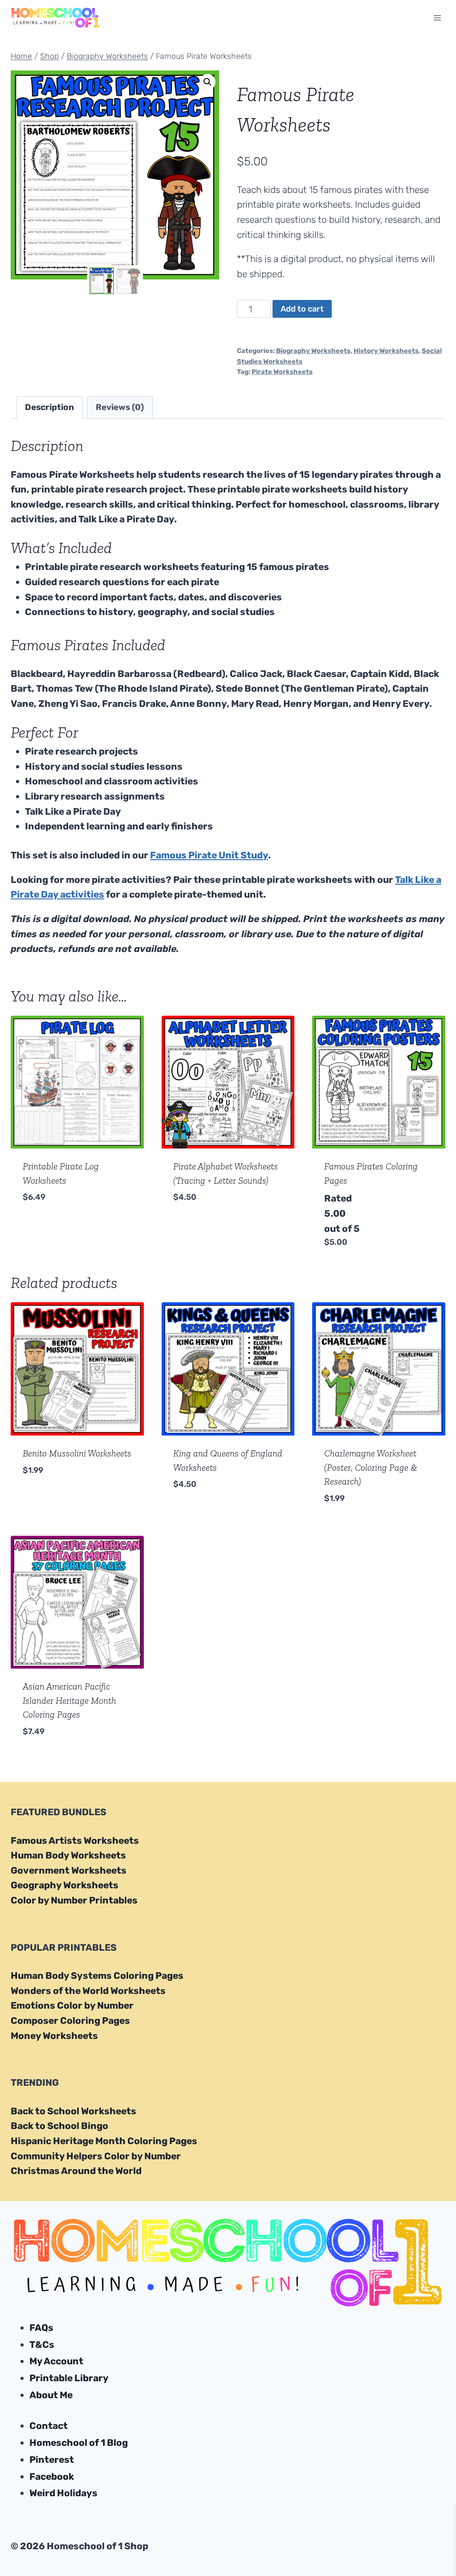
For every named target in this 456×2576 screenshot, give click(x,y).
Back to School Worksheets (73, 2111)
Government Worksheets (69, 1870)
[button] (208, 82)
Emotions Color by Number (72, 2005)
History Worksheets (386, 351)
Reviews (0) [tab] (120, 407)
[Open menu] (437, 18)
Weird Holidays (63, 2493)
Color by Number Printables (74, 1900)
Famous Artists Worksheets (75, 1840)
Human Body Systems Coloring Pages (97, 1975)
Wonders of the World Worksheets (88, 1991)
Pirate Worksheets (282, 372)
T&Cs (42, 2344)
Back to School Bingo (59, 2126)
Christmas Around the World (76, 2171)
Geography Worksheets (65, 1885)
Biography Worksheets (313, 351)
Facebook (52, 2476)
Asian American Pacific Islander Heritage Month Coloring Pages (69, 1700)
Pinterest (52, 2459)
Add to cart (302, 309)
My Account (56, 2361)
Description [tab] (49, 407)
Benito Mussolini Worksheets (77, 1453)
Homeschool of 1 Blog (79, 2443)
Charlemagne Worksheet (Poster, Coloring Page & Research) (371, 1467)
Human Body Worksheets (68, 1855)
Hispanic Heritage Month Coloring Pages (104, 2141)
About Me (51, 2395)
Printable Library (69, 2378)
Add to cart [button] (50, 1224)
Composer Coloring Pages (70, 2020)
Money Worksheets (54, 2036)
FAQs (41, 2328)
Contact (49, 2426)
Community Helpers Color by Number (96, 2156)
